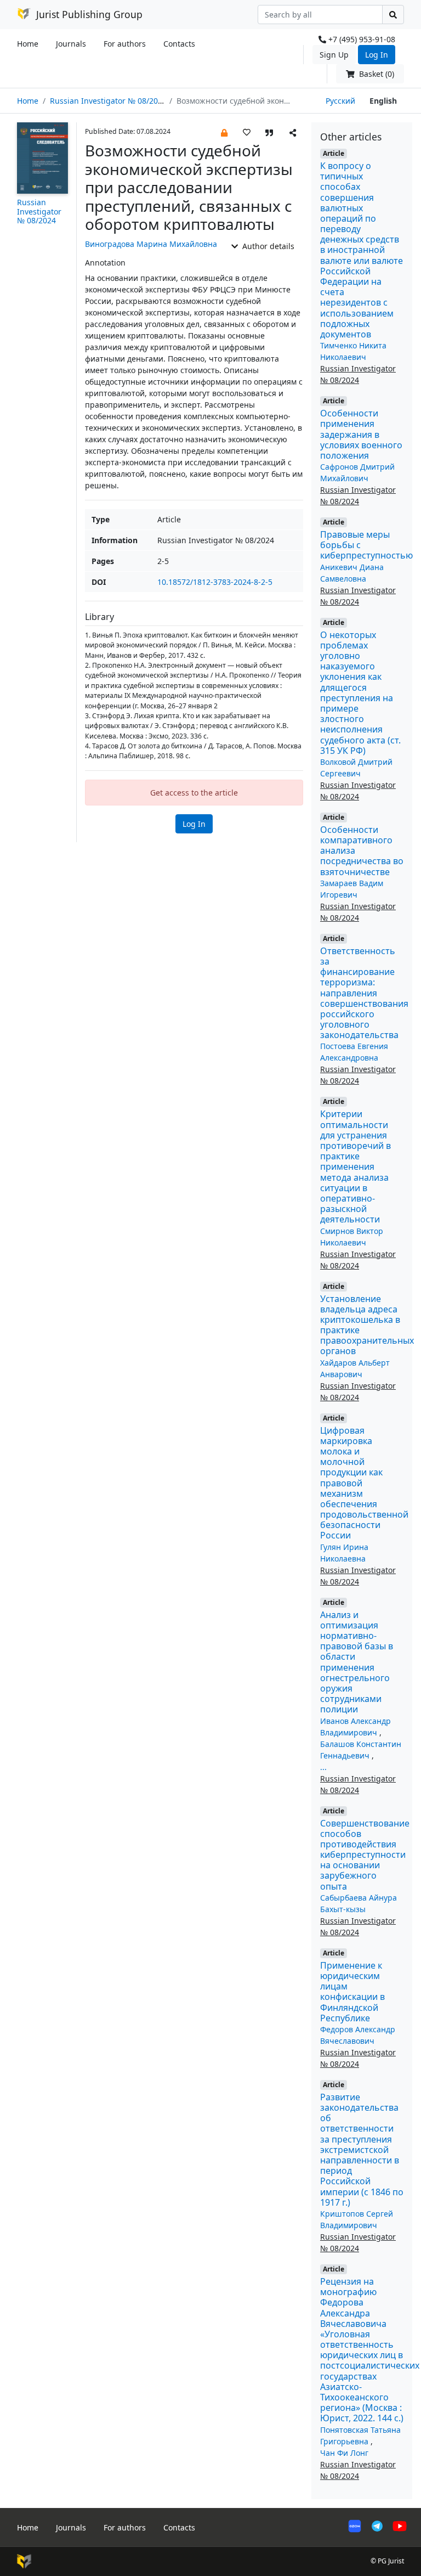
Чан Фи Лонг (344, 2453)
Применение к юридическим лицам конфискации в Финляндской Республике (352, 1992)
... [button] (323, 1767)
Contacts (179, 44)
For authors (125, 44)
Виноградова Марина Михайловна (151, 244)
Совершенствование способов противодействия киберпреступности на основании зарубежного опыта (365, 1855)
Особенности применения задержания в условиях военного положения (361, 434)
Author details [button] (267, 246)
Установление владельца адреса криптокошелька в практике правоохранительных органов (367, 1325)
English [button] (383, 101)
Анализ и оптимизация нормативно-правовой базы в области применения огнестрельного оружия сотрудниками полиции (357, 1662)
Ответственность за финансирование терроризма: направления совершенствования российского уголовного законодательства (364, 993)
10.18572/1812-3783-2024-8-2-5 (215, 582)
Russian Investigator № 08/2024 (108, 101)
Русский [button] (340, 101)
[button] (224, 132)
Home (28, 44)
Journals (71, 44)
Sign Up (334, 55)
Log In (377, 55)
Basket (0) (376, 74)
